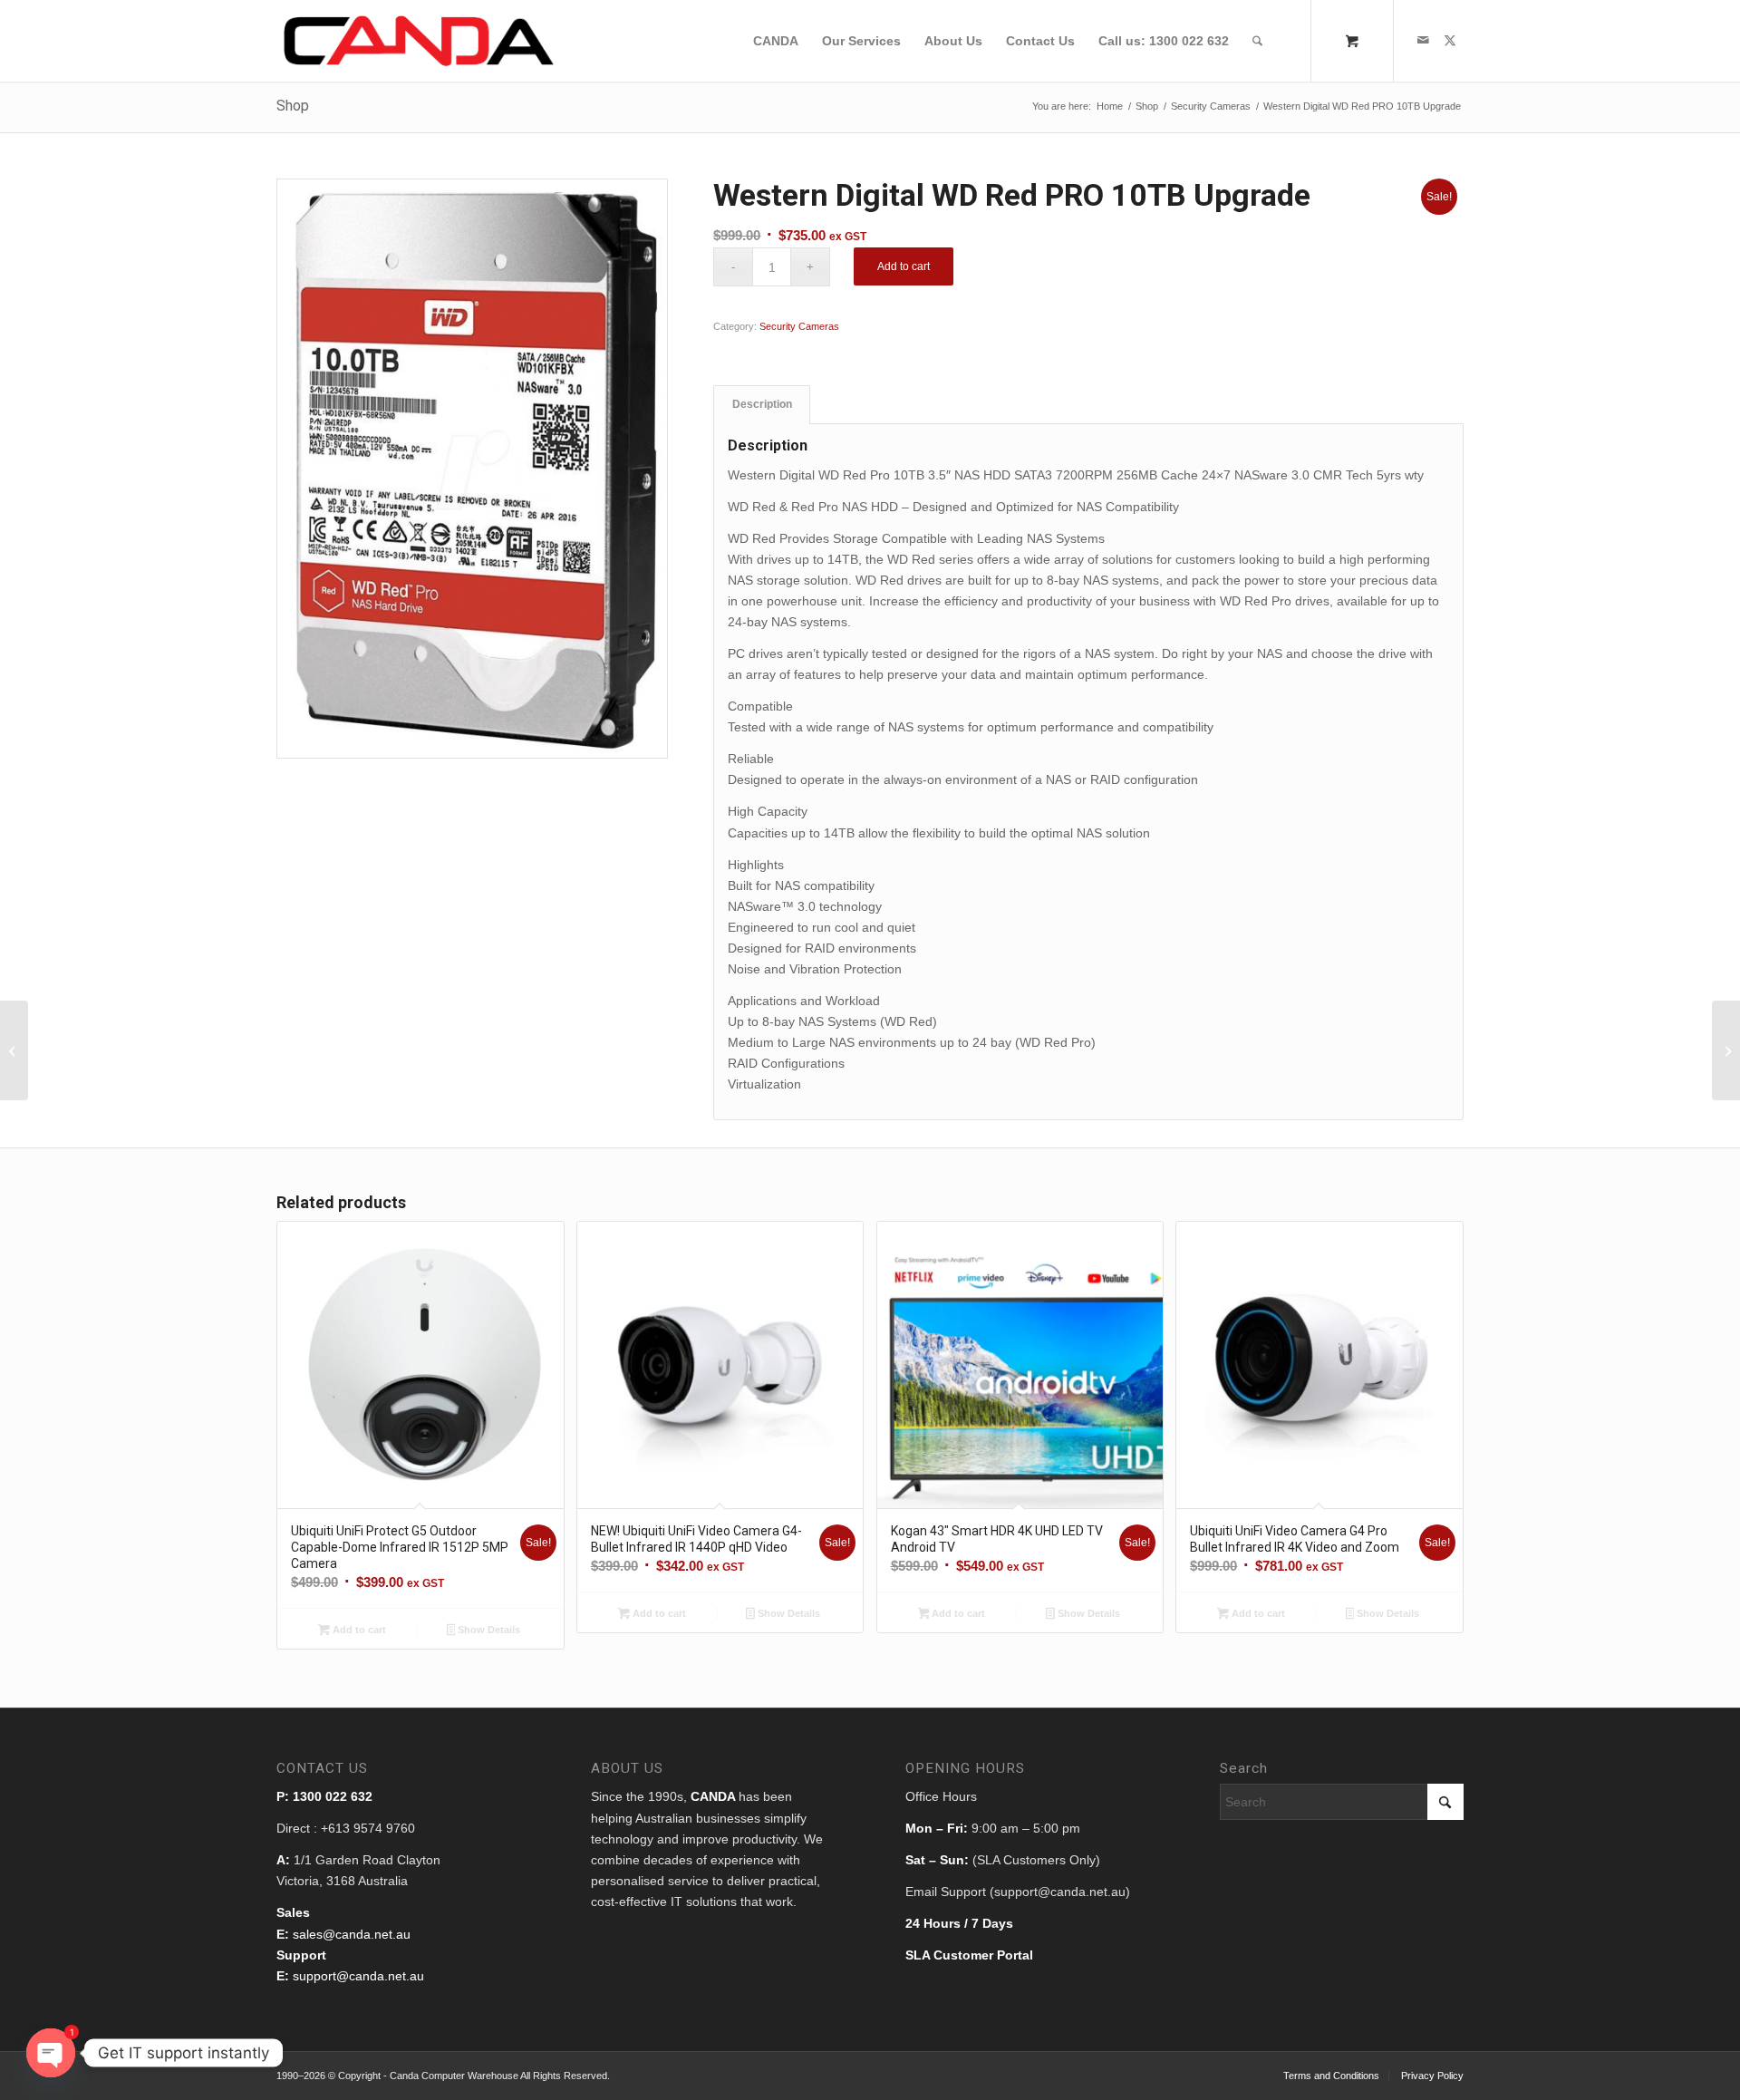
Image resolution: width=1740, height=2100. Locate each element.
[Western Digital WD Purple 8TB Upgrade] (14, 1050)
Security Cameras (799, 326)
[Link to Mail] (1423, 40)
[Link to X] (1450, 40)
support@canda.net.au (358, 1976)
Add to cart (904, 266)
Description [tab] (762, 404)
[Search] (1257, 41)
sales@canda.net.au (352, 1934)
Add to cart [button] (358, 1630)
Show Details (488, 1630)
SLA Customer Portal (969, 1955)
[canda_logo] (419, 41)
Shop (293, 106)
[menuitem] (776, 41)
